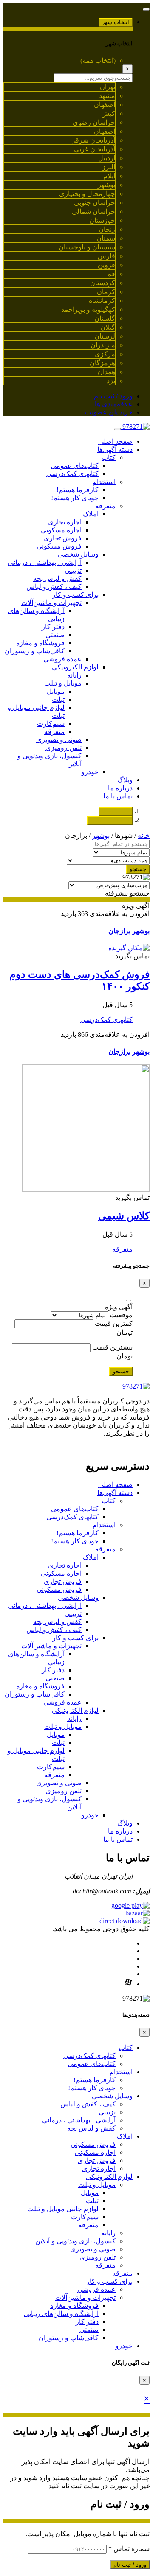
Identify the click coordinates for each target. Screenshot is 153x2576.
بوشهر (101, 836)
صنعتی (55, 635)
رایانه (74, 675)
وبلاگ (125, 780)
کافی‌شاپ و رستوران (35, 651)
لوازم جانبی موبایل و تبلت (63, 2209)
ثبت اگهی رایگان (110, 820)
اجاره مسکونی (61, 530)
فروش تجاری (63, 538)
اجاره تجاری (65, 522)
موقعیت (121, 1315)
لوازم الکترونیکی (75, 667)
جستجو (138, 869)
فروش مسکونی (59, 546)
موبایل (56, 691)
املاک (91, 514)
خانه (144, 836)
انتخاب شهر (116, 22)
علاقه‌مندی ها (114, 404)
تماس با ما (118, 796)
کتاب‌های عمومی (75, 466)
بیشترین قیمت (112, 1347)
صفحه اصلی (115, 441)
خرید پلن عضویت (109, 412)
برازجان (119, 931)
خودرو (90, 772)
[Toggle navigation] (146, 9)
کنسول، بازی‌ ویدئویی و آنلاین (75, 2241)
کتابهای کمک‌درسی (72, 474)
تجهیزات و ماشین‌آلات (51, 603)
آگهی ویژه (119, 1307)
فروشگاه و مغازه (40, 643)
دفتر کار (53, 627)
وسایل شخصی (78, 554)
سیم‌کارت (51, 724)
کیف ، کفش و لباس (54, 587)
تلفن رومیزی (64, 748)
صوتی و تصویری (59, 740)
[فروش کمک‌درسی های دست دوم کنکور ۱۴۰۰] (129, 948)
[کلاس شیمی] (86, 1189)
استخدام (104, 482)
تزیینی (73, 570)
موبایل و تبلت (63, 683)
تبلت (58, 699)
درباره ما (120, 788)
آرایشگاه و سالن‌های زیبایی (61, 2314)
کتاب (109, 458)
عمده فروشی (62, 659)
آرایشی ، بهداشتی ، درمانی (45, 562)
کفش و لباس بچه (57, 578)
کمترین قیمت (114, 1323)
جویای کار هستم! (75, 498)
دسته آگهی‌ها (115, 449)
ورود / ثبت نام (113, 396)
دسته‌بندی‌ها (116, 811)
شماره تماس (129, 2549)
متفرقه (105, 506)
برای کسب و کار (75, 595)
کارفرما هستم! (78, 490)
